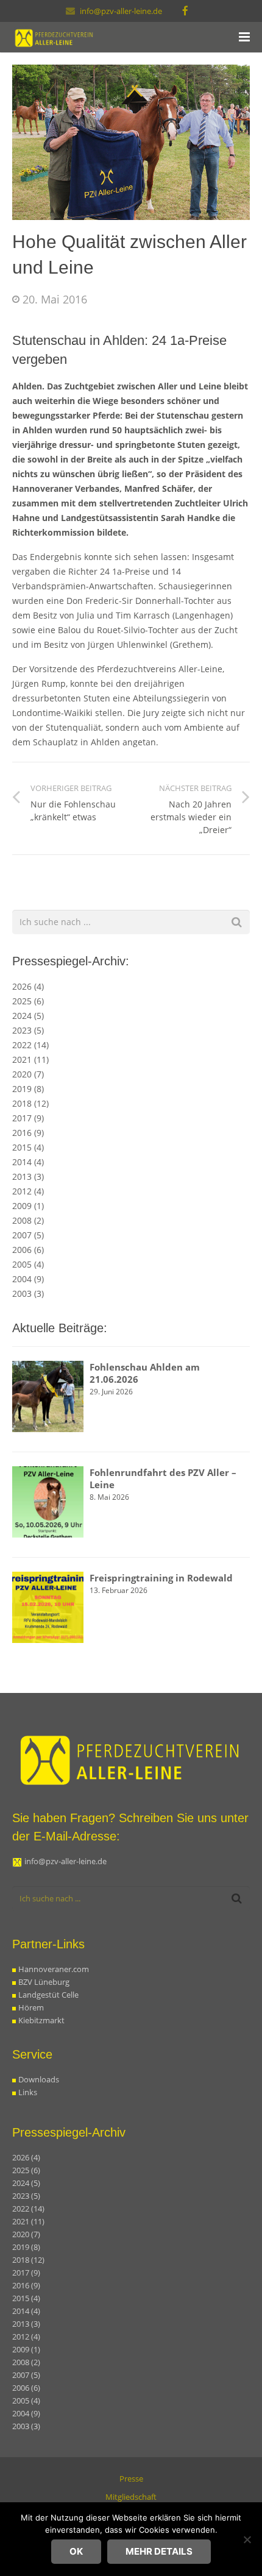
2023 (28, 1030)
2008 (28, 1220)
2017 (28, 1118)
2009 (28, 1206)
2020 (28, 1074)
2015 (28, 1147)
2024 (28, 1016)
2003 (28, 1293)
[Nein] (247, 2539)
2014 (28, 1162)
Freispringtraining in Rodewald (161, 1578)
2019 (28, 1089)
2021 (30, 1059)
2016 (28, 1133)
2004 (28, 1279)
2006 (28, 1250)
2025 (28, 1001)
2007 (28, 1235)
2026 (28, 986)
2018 (30, 1103)
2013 (28, 1176)
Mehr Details (159, 2551)
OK (76, 2551)
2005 (28, 1264)
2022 (30, 1045)
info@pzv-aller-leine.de (121, 11)
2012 (28, 1191)
